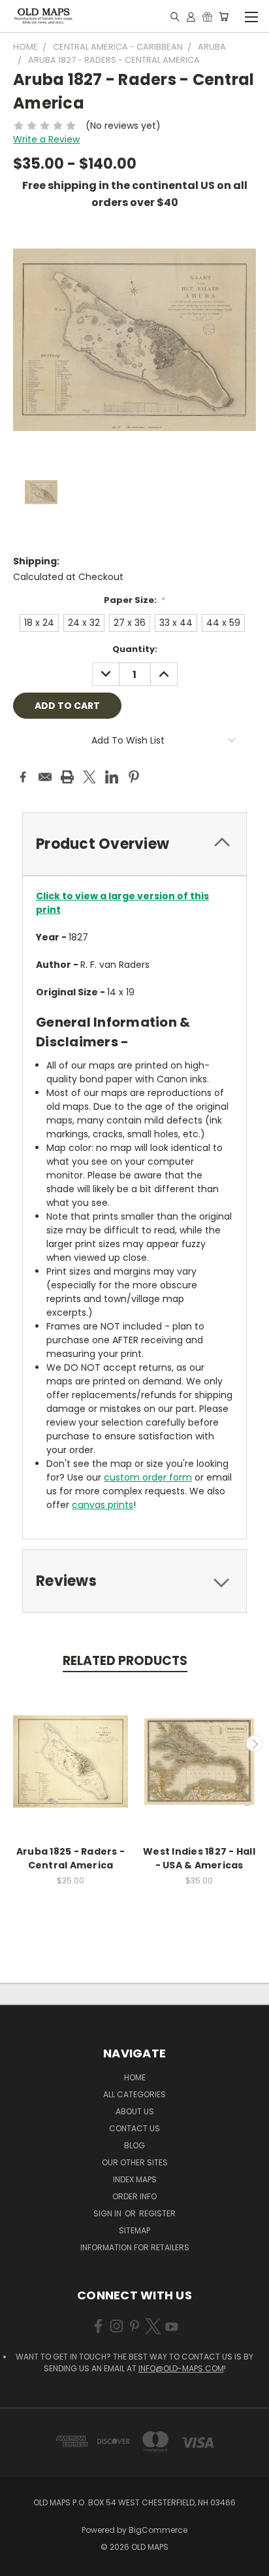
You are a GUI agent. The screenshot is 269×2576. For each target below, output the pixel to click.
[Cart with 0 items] (224, 16)
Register (157, 2213)
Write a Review (46, 139)
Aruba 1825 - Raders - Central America (71, 1858)
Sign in (108, 2213)
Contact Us (134, 2128)
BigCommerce (158, 2530)
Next (255, 1743)
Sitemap (134, 2230)
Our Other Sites (135, 2162)
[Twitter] (89, 777)
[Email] (45, 777)
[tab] (134, 844)
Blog (134, 2145)
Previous (15, 1743)
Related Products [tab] (125, 1661)
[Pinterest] (134, 777)
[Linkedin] (112, 777)
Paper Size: (135, 600)
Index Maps (135, 2179)
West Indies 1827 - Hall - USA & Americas (199, 1858)
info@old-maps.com (181, 2368)
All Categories (134, 2094)
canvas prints (103, 1505)
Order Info (134, 2196)
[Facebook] (23, 777)
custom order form (148, 1477)
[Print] (67, 777)
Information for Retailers (135, 2247)
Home (135, 2077)
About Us (135, 2111)
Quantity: (135, 649)
